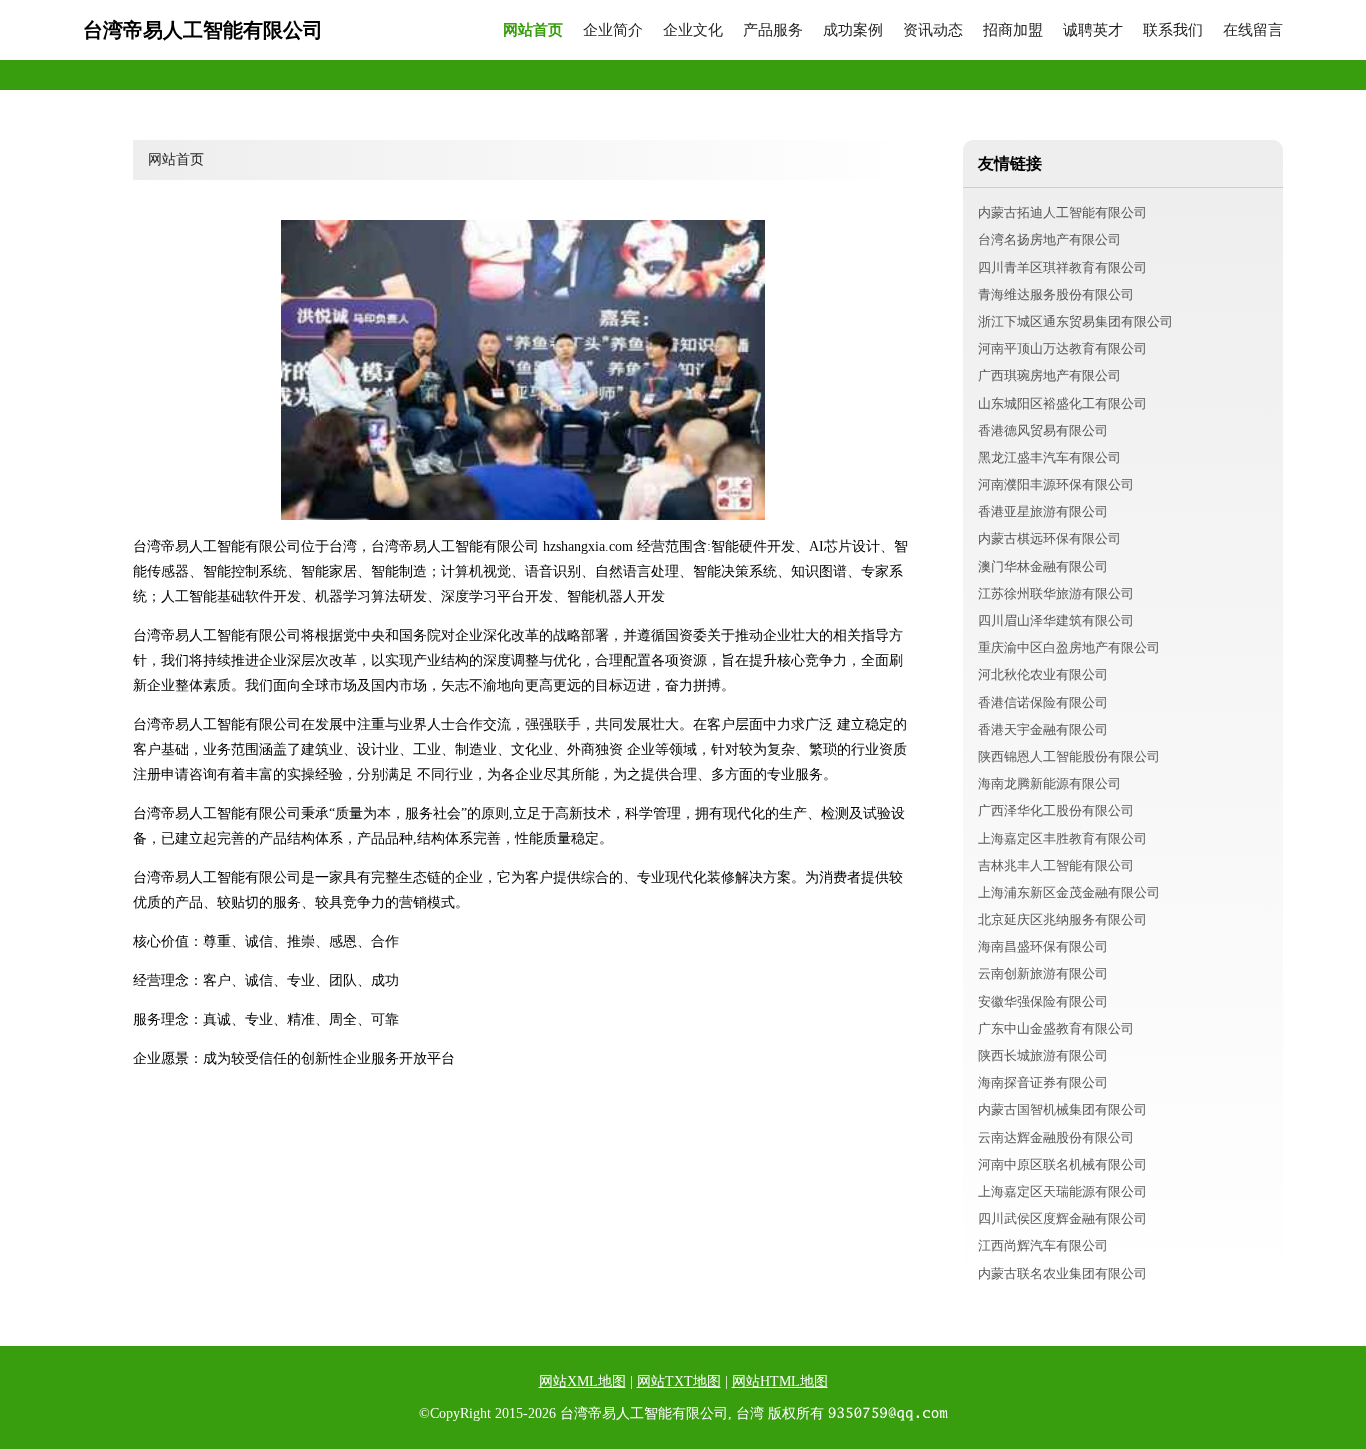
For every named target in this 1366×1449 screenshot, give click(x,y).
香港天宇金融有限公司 (1043, 729)
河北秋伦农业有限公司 (1043, 674)
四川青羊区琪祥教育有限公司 (1062, 267)
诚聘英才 (1093, 30)
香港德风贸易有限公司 (1043, 430)
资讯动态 (933, 30)
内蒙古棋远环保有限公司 (1049, 538)
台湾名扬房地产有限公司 (1049, 239)
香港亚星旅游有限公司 (1043, 511)
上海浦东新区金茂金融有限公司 (1069, 892)
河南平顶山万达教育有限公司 (1062, 348)
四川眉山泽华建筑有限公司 (1056, 620)
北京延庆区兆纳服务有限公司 (1062, 919)
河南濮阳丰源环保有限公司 (1056, 484)
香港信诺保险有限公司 (1043, 702)
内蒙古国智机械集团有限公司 (1062, 1109)
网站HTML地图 (780, 1381)
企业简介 (613, 30)
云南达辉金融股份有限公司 (1056, 1137)
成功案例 (853, 30)
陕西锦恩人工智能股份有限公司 (1069, 756)
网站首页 (533, 30)
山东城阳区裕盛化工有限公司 (1062, 403)
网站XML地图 (582, 1381)
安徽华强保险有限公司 (1043, 1001)
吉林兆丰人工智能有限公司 (1056, 865)
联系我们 (1173, 30)
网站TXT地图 (679, 1381)
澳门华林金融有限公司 (1043, 566)
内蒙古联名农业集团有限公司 (1062, 1273)
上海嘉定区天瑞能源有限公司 (1062, 1191)
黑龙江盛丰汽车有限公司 (1049, 457)
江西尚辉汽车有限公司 (1043, 1245)
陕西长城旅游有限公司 (1043, 1055)
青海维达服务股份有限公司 (1056, 294)
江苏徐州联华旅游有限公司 (1056, 593)
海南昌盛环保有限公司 (1043, 946)
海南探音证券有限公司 (1043, 1082)
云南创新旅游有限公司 (1043, 973)
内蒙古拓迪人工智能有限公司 (1062, 212)
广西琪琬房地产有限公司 (1049, 375)
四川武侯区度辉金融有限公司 (1062, 1218)
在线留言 (1253, 30)
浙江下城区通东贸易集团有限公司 (1075, 321)
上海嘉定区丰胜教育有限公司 (1062, 838)
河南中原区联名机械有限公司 (1062, 1164)
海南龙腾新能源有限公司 (1049, 783)
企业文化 (693, 30)
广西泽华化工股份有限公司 (1056, 810)
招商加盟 (1013, 30)
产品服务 (773, 30)
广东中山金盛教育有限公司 (1056, 1028)
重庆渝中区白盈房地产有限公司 (1069, 647)
